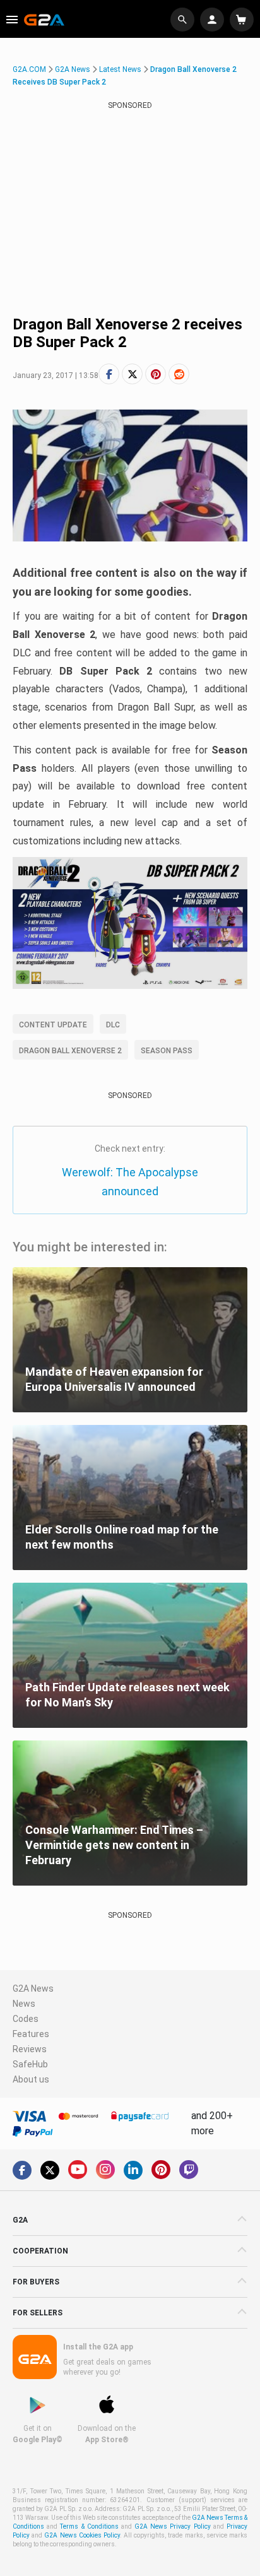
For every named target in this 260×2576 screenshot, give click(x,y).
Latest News (120, 69)
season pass (167, 1051)
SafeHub (30, 2064)
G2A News (73, 69)
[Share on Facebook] (109, 374)
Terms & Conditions (89, 2526)
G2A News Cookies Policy (82, 2535)
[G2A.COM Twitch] (189, 2170)
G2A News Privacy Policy (173, 2526)
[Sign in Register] (214, 20)
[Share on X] (132, 374)
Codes (26, 2019)
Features (31, 2034)
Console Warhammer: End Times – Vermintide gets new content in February (114, 1845)
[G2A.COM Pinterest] (161, 2170)
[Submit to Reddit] (179, 374)
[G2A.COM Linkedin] (133, 2170)
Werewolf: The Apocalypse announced (130, 1182)
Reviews (30, 2049)
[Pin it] (156, 374)
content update (53, 1025)
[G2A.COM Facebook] (22, 2170)
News (24, 2004)
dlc (113, 1025)
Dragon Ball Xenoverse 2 (70, 1051)
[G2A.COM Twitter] (50, 2170)
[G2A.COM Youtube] (78, 2170)
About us (31, 2079)
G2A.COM (29, 69)
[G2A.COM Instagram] (105, 2170)
